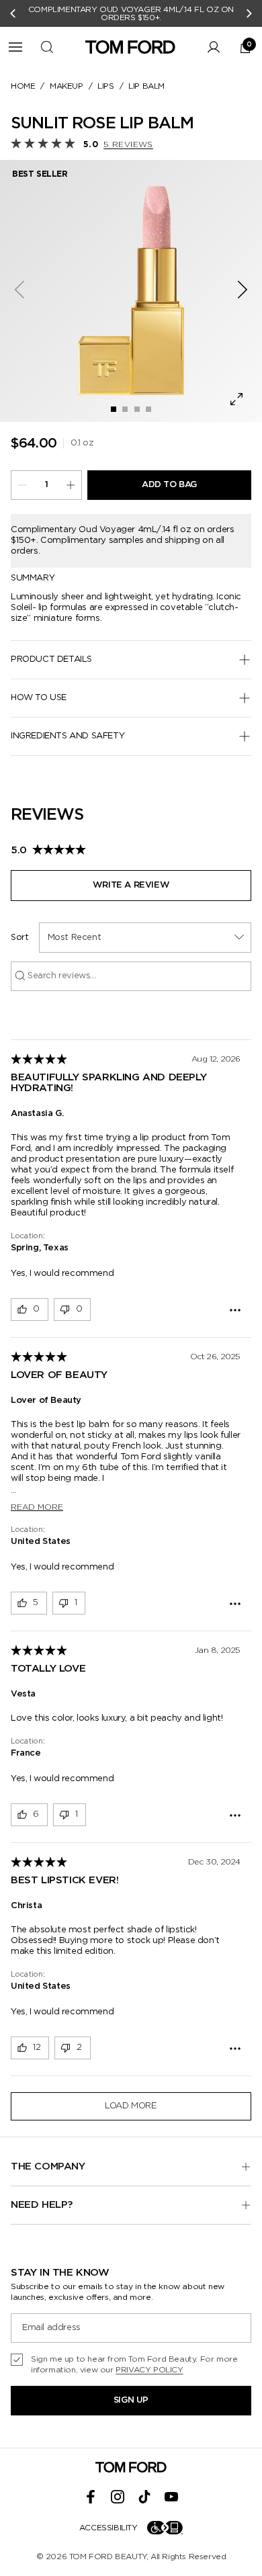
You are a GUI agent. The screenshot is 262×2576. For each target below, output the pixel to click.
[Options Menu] (235, 1310)
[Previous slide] (13, 13)
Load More (131, 2106)
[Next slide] (249, 13)
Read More (37, 1507)
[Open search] (47, 47)
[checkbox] (131, 2364)
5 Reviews (128, 144)
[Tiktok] (144, 2497)
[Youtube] (171, 2497)
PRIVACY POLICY (149, 2370)
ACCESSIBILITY (108, 2528)
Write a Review (131, 885)
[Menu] (15, 47)
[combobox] (145, 938)
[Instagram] (118, 2497)
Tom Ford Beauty (108, 2557)
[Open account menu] (214, 47)
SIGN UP (131, 2400)
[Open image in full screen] (236, 399)
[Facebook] (91, 2497)
